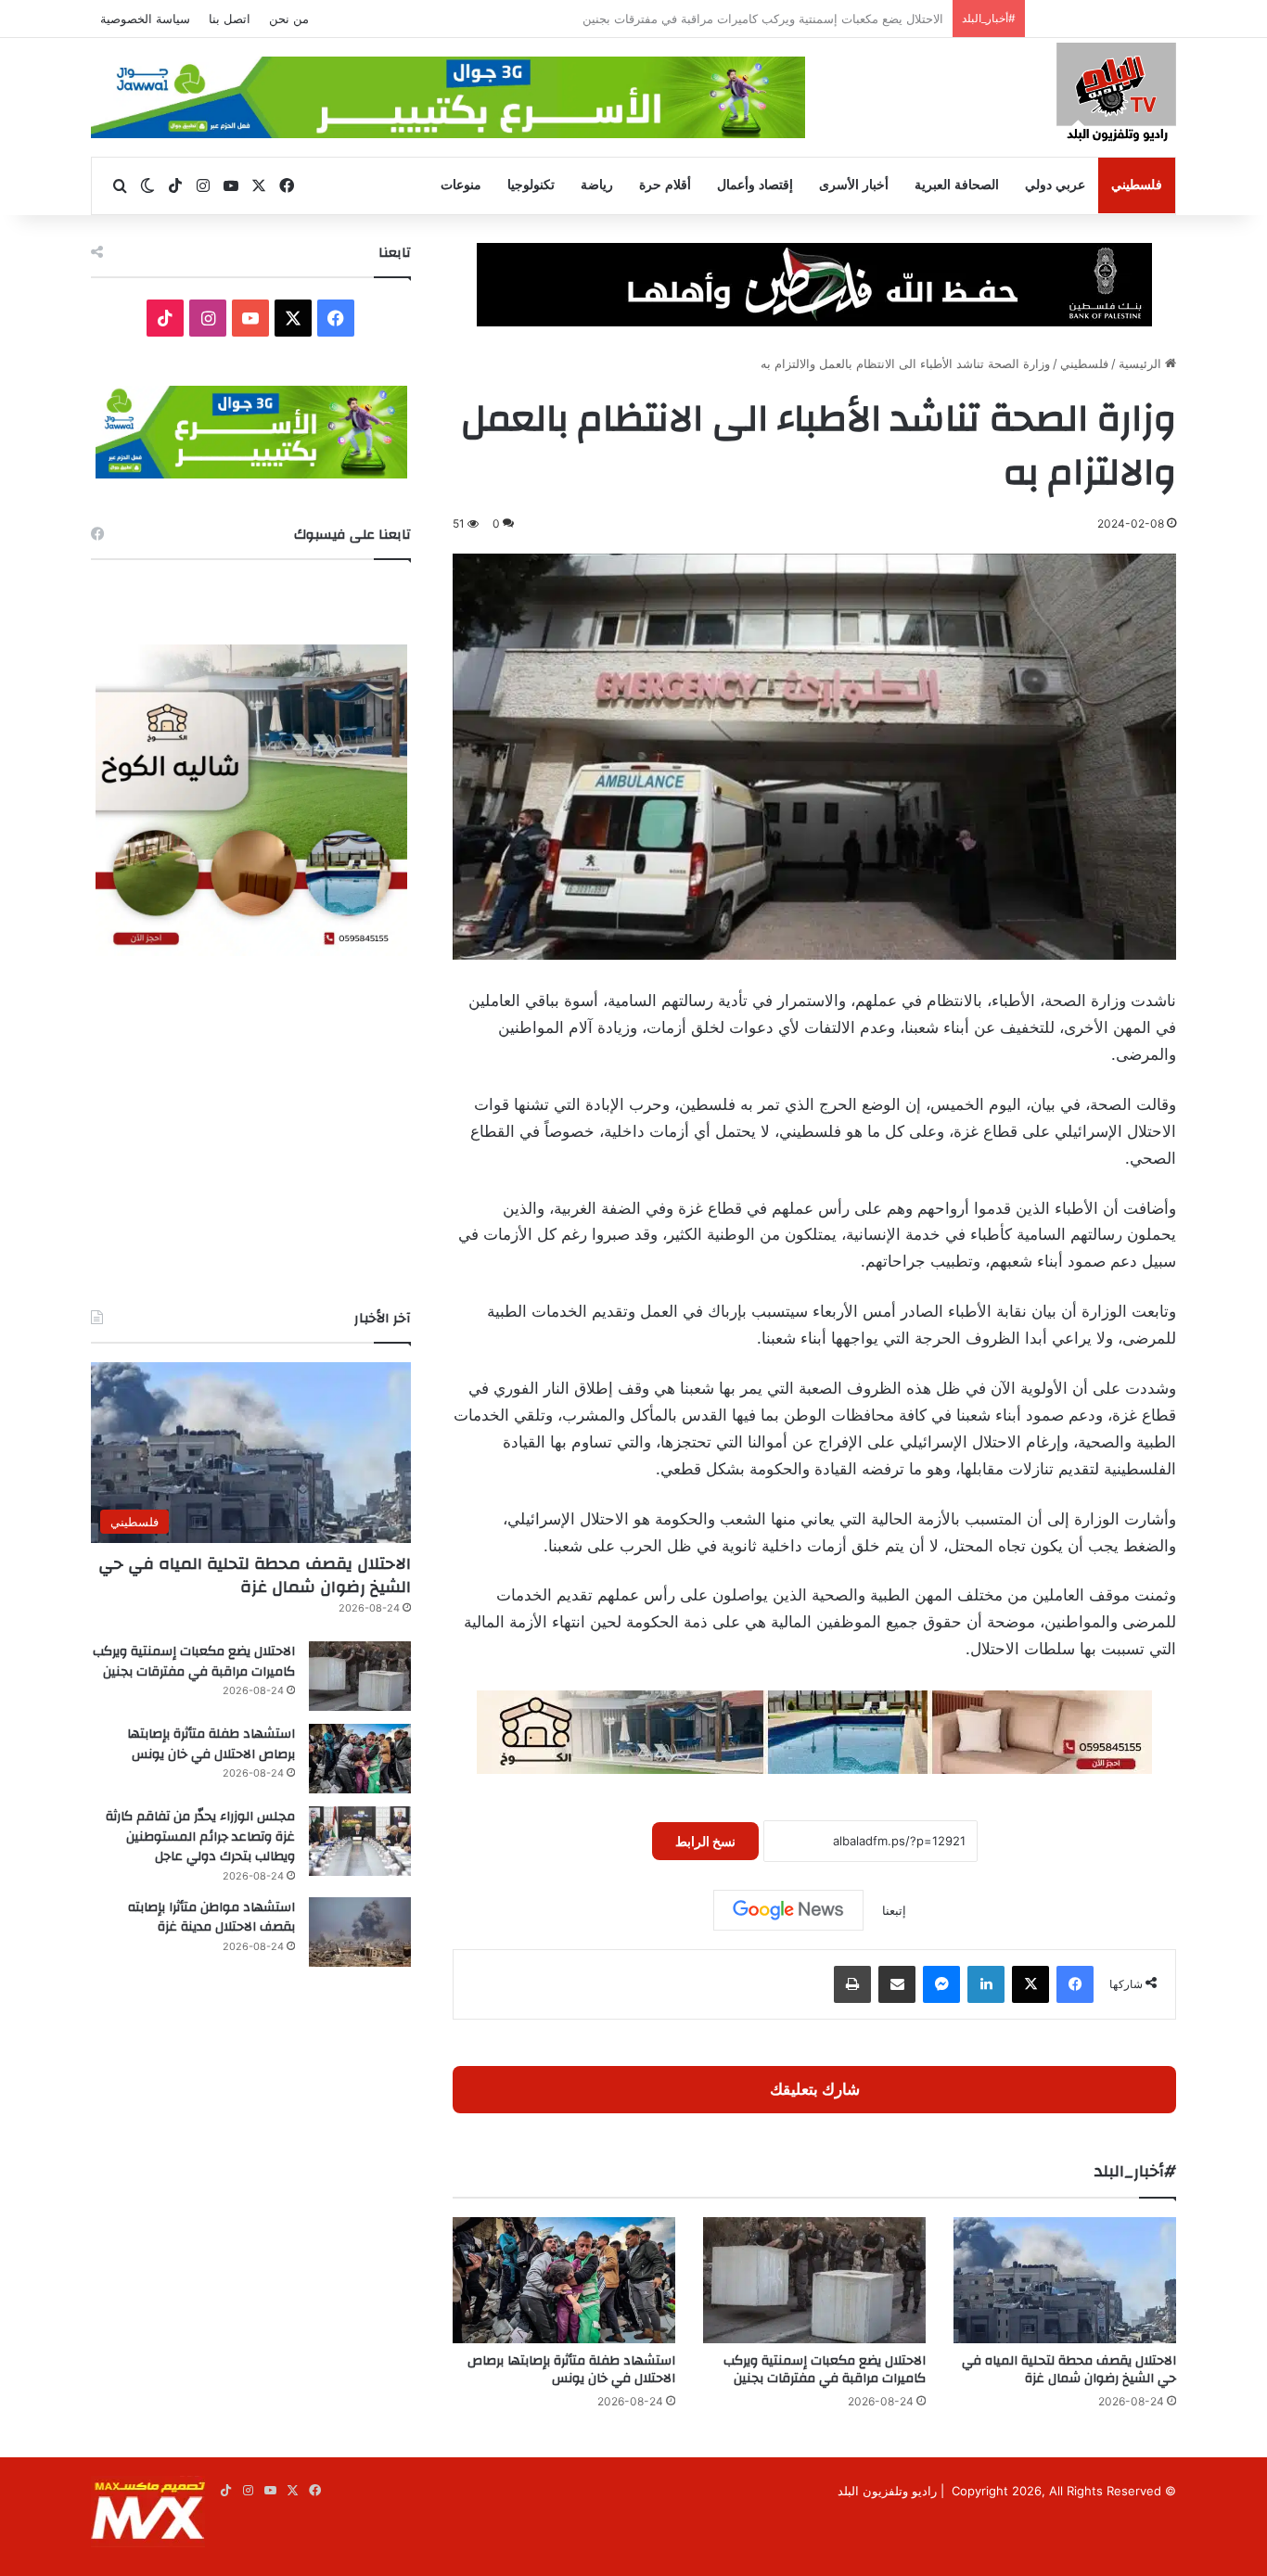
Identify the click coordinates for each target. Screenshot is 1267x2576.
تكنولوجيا (531, 185)
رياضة (597, 185)
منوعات (461, 185)
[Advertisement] (251, 1132)
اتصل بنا (230, 19)
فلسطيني (1137, 185)
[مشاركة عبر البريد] (897, 1984)
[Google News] (788, 1910)
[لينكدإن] (986, 1984)
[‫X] (1030, 1984)
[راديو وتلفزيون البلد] (1116, 95)
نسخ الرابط (705, 1841)
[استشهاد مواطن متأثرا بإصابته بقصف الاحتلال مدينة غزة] (360, 1932)
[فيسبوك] (1075, 1984)
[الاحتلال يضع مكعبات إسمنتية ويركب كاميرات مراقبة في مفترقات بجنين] (814, 2280)
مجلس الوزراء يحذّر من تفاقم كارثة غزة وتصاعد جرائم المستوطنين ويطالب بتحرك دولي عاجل (200, 1836)
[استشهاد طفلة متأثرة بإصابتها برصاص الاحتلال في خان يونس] (564, 2280)
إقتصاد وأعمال (755, 185)
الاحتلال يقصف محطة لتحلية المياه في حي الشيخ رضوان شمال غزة (1069, 2370)
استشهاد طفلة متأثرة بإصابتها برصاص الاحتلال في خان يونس (788, 19)
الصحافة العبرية (957, 185)
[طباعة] (852, 1984)
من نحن (289, 19)
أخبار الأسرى (854, 185)
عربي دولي (1055, 185)
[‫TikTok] (165, 318)
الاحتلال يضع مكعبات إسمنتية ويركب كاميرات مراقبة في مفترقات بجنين (825, 2370)
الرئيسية (1142, 363)
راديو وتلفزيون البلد (887, 2491)
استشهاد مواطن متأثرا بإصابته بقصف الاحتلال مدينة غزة (211, 1918)
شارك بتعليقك (815, 2089)
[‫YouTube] (250, 318)
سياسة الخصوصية (145, 19)
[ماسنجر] (941, 1984)
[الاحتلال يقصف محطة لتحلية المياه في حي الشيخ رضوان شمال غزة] (1065, 2280)
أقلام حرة (665, 185)
